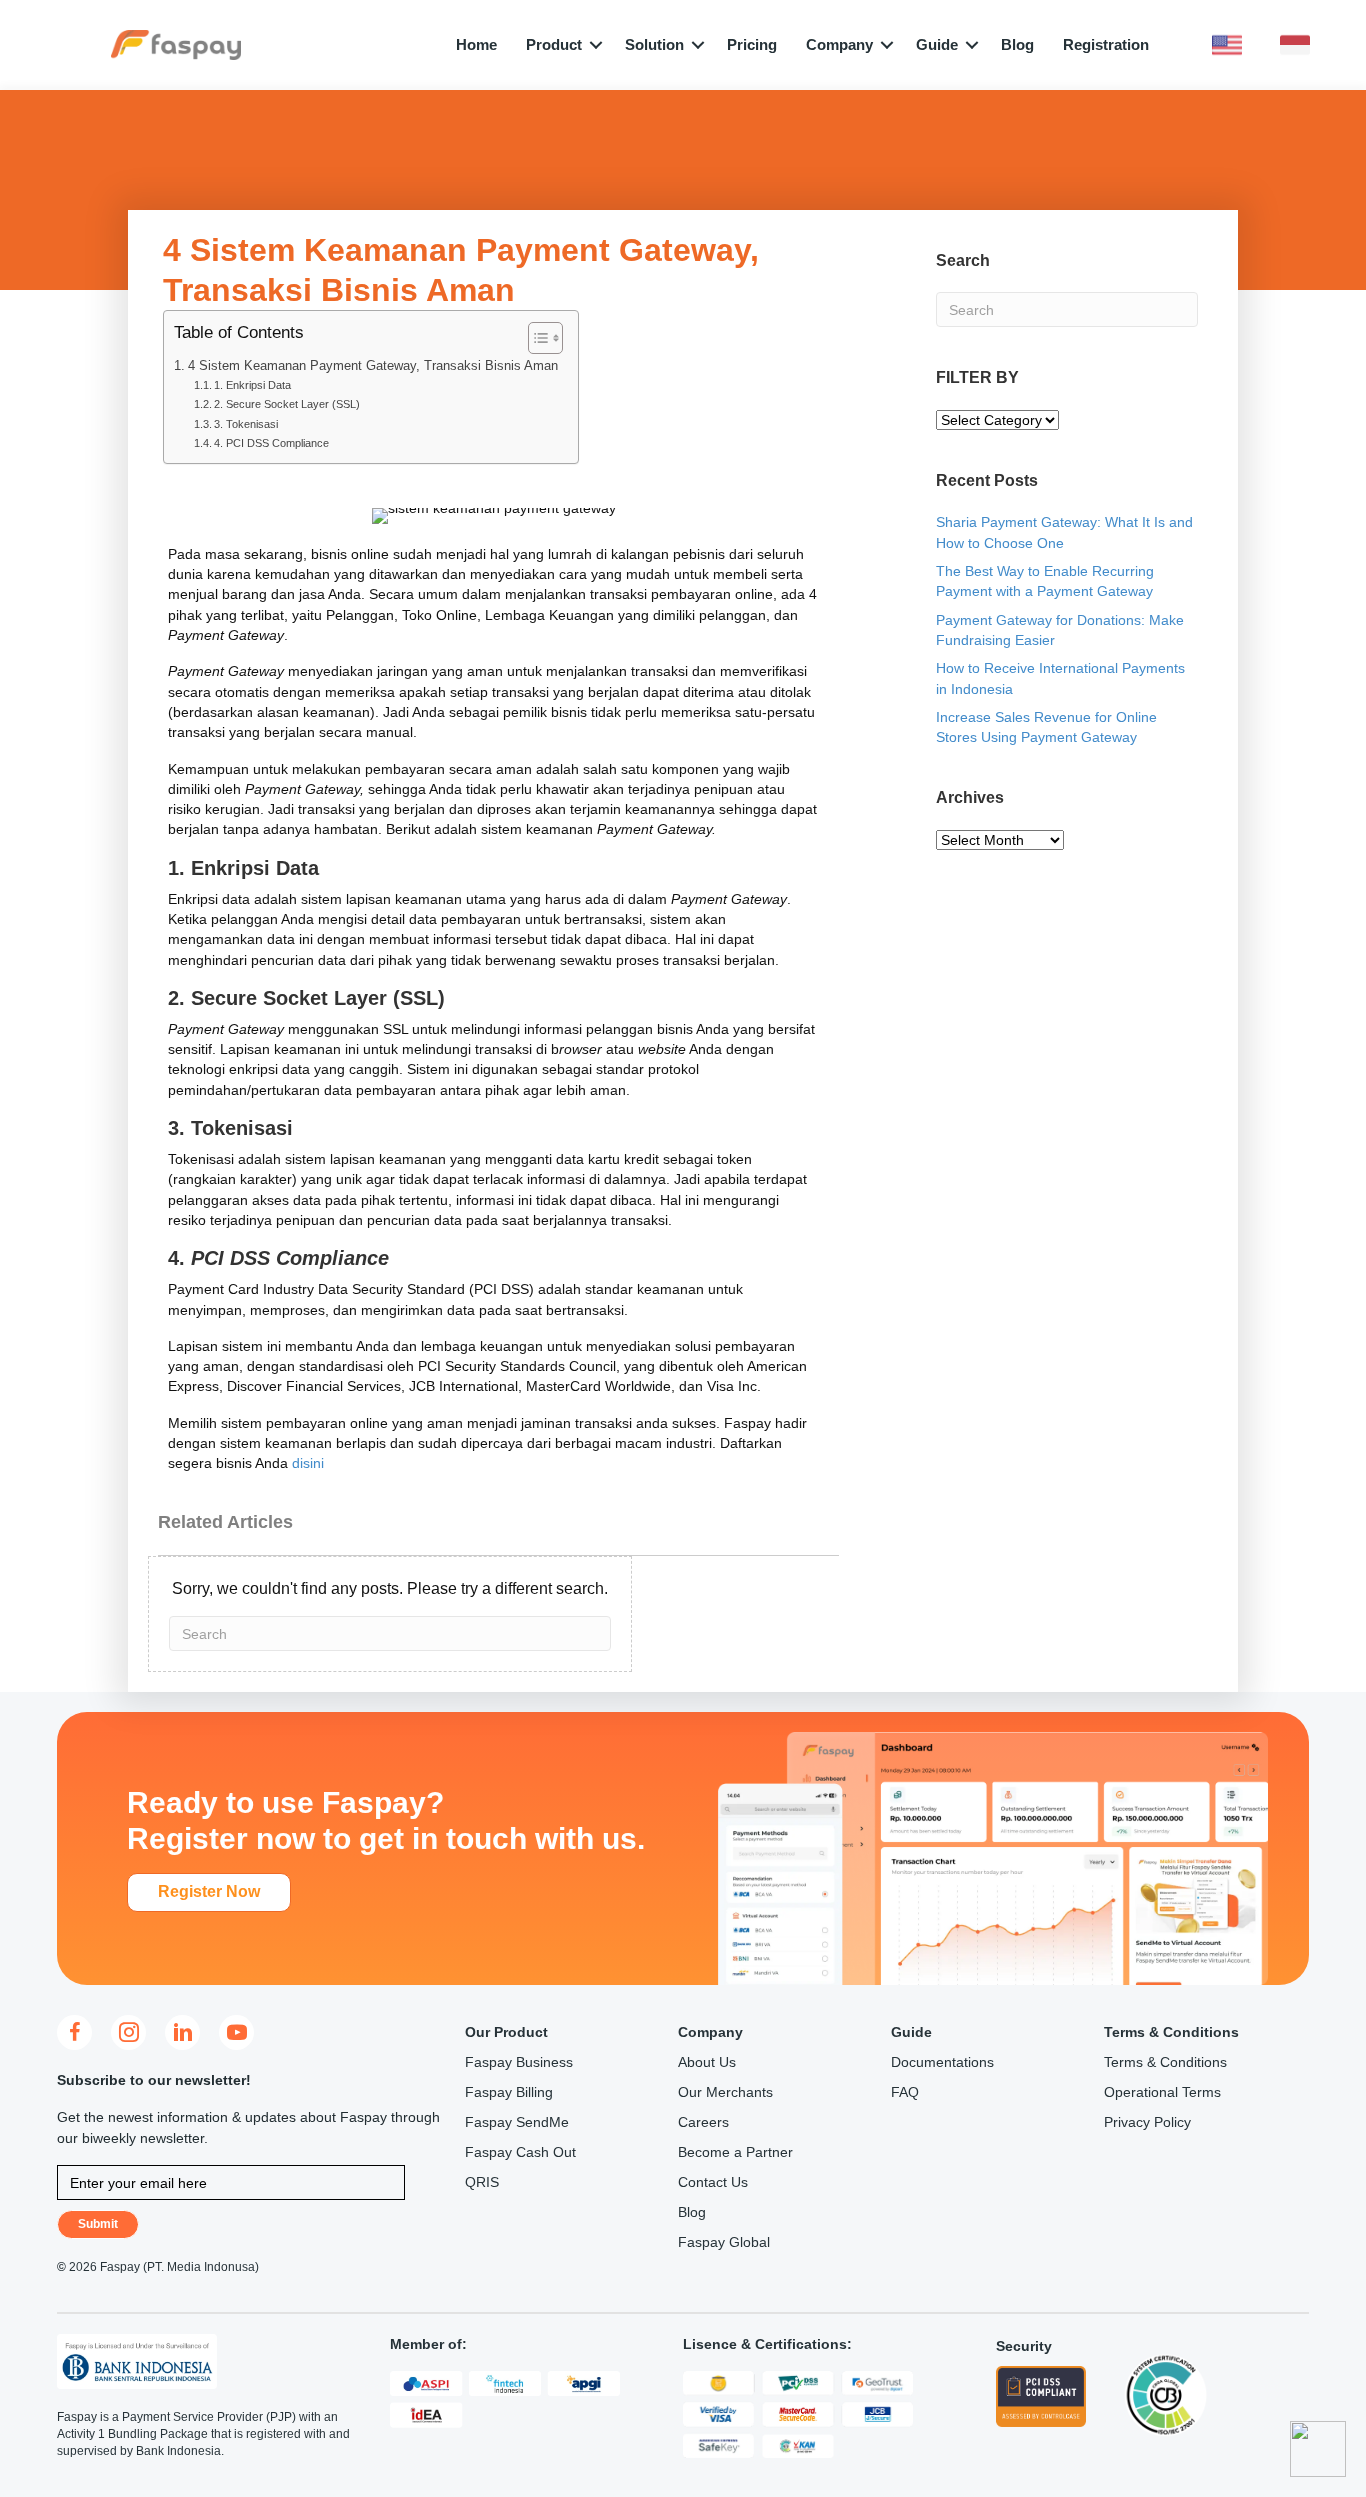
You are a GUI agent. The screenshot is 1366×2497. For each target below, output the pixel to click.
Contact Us (713, 2182)
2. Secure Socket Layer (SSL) (287, 404)
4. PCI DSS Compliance (271, 443)
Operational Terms (1162, 2092)
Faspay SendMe (517, 2122)
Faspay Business (519, 2062)
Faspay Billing (509, 2092)
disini (308, 1463)
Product (554, 44)
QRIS (482, 2182)
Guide (937, 44)
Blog (1017, 44)
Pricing (752, 44)
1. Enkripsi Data (252, 385)
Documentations (942, 2062)
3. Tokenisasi (246, 424)
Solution (654, 44)
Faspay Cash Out (520, 2152)
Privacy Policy (1147, 2122)
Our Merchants (725, 2092)
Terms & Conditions (1165, 2062)
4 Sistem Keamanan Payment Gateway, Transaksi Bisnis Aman (373, 366)
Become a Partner (735, 2152)
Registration (1106, 44)
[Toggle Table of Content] (535, 338)
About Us (707, 2062)
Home (476, 44)
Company (839, 44)
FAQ (905, 2092)
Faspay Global (724, 2242)
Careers (703, 2122)
